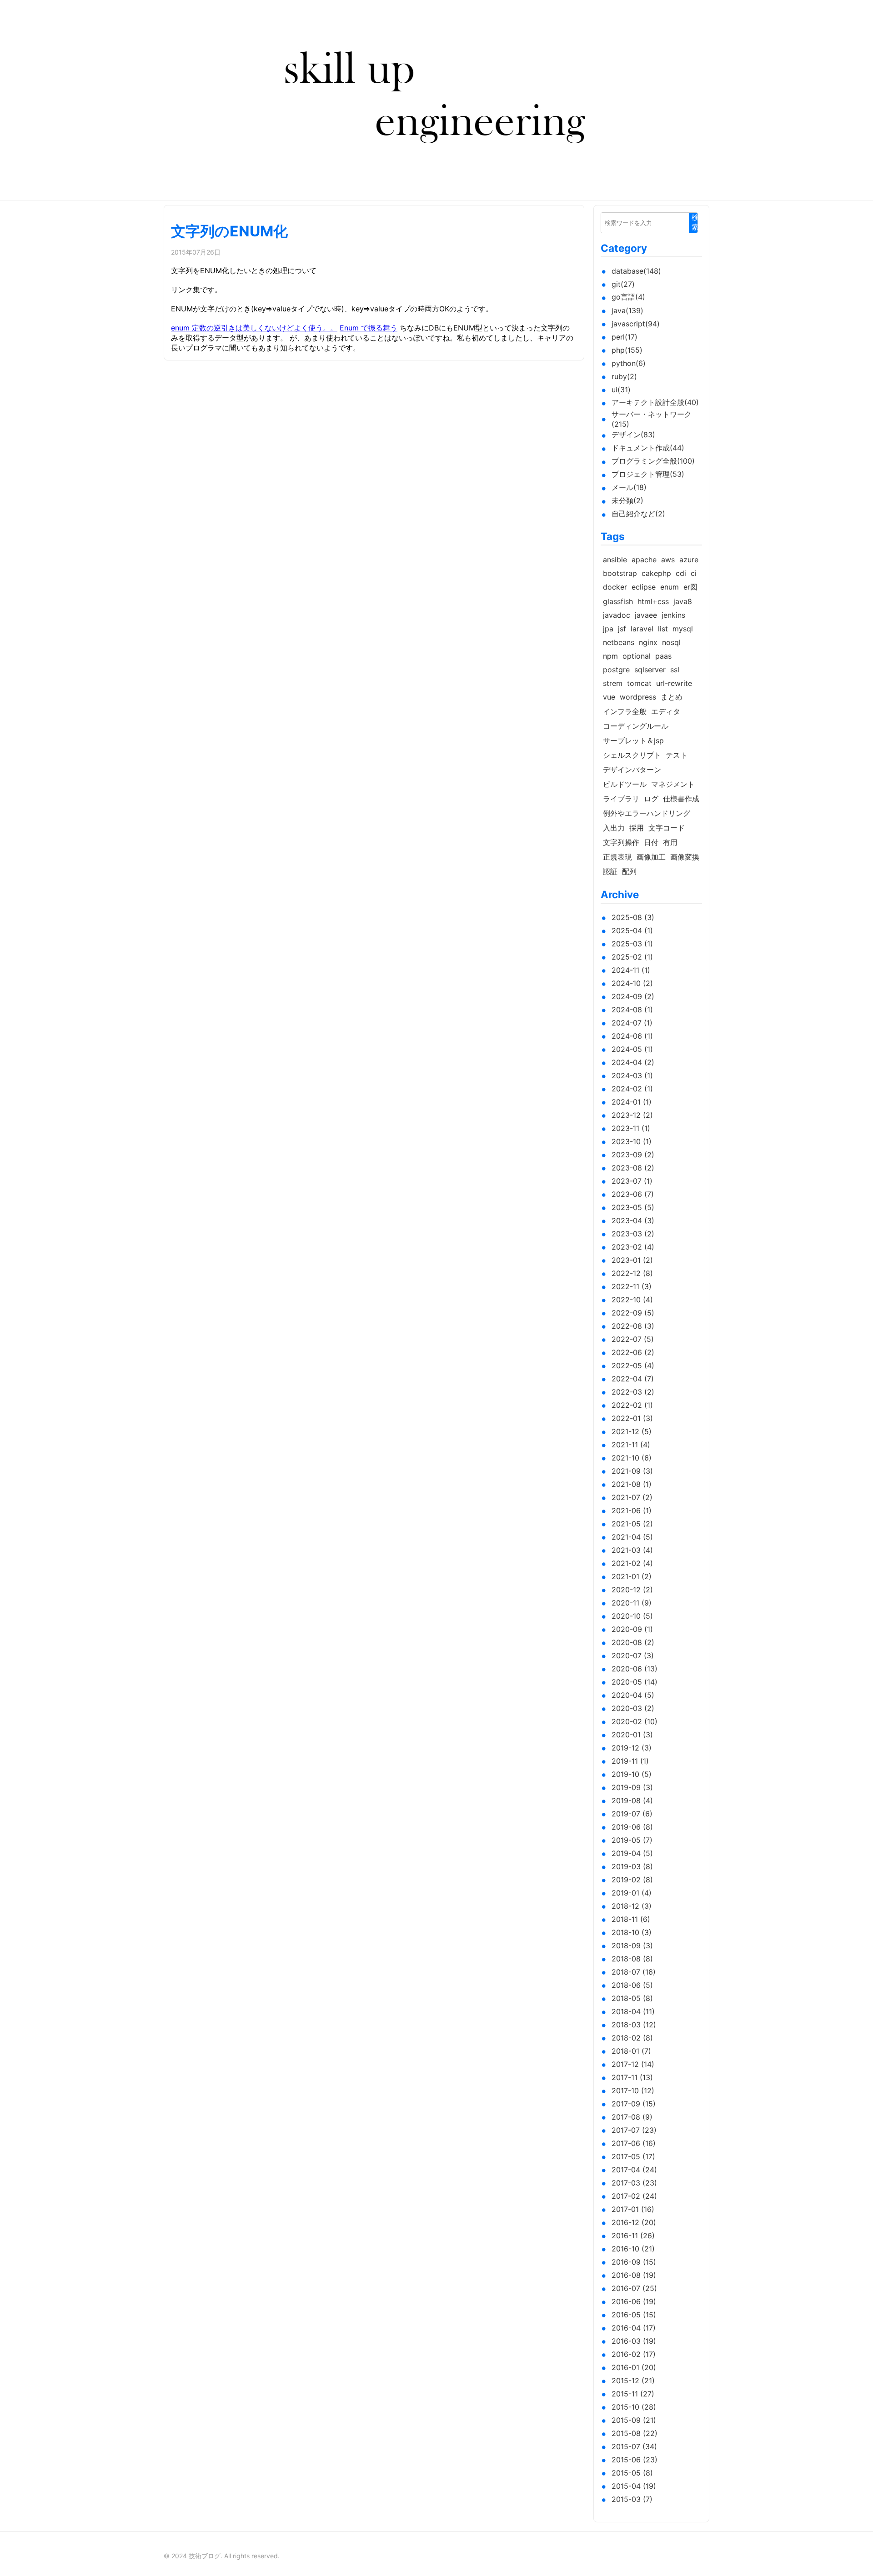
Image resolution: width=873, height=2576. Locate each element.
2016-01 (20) (634, 2367)
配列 (629, 871)
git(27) (623, 284)
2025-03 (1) (632, 944)
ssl (675, 670)
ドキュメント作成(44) (648, 448)
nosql (671, 642)
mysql (683, 629)
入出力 (614, 828)
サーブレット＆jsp (633, 740)
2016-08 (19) (634, 2275)
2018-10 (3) (632, 1932)
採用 (637, 828)
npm (610, 656)
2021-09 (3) (632, 1471)
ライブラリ (621, 799)
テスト (677, 755)
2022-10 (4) (632, 1300)
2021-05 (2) (632, 1524)
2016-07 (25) (634, 2288)
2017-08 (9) (632, 2117)
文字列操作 (621, 842)
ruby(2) (624, 376)
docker (615, 587)
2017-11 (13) (632, 2077)
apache (644, 560)
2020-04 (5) (633, 1695)
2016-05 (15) (634, 2315)
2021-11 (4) (631, 1445)
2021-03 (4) (632, 1550)
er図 (690, 587)
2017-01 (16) (633, 2209)
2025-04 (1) (632, 930)
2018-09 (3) (632, 1946)
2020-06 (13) (635, 1669)
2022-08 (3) (633, 1326)
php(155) (627, 350)
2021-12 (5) (632, 1431)
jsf (622, 629)
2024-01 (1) (632, 1102)
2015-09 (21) (634, 2420)
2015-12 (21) (633, 2381)
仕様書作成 (681, 799)
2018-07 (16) (634, 1972)
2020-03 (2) (633, 1708)
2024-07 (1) (632, 1023)
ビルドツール (625, 784)
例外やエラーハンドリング (647, 813)
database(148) (636, 271)
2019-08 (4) (632, 1801)
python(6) (629, 363)
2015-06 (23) (635, 2460)
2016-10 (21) (633, 2249)
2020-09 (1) (632, 1629)
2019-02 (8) (632, 1880)
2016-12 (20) (634, 2222)
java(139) (627, 310)
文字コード (667, 828)
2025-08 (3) (633, 917)
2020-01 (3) (632, 1735)
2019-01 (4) (632, 1893)
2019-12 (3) (632, 1748)
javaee (646, 615)
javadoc (617, 615)
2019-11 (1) (630, 1761)
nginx (648, 642)
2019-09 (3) (632, 1787)
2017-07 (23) (634, 2130)
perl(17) (625, 337)
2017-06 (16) (634, 2143)
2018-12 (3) (632, 1906)
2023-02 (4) (633, 1247)
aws (668, 560)
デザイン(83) (633, 435)
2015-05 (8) (632, 2473)
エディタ (666, 711)
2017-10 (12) (633, 2091)
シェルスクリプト (632, 755)
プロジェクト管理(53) (648, 474)
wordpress (638, 697)
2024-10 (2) (632, 983)
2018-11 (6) (631, 1919)
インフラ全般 (625, 711)
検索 (695, 222)
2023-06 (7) (633, 1194)
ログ (651, 799)
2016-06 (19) (634, 2301)
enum (670, 587)
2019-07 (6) (632, 1814)
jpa (608, 629)
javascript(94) (636, 324)
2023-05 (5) (633, 1207)
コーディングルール (636, 726)
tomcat (639, 683)
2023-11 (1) (631, 1128)
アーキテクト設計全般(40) (655, 402)
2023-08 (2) (633, 1168)
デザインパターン (632, 770)
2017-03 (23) (634, 2183)
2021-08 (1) (632, 1484)
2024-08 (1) (632, 1010)
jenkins (673, 615)
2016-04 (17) (634, 2328)
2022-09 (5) (633, 1313)
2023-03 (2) (633, 1234)
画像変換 (685, 857)
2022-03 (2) (633, 1392)
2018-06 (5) (632, 1985)
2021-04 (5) (632, 1537)
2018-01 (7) (631, 2051)
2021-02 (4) (632, 1563)
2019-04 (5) (632, 1853)
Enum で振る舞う (369, 328)
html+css (653, 601)
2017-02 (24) (634, 2196)
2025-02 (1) (632, 957)
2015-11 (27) (633, 2394)
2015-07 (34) (634, 2446)
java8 (683, 601)
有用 (670, 842)
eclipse (644, 587)
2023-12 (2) (632, 1115)
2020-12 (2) (632, 1590)
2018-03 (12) (634, 2025)
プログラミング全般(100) (653, 461)
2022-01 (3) (632, 1418)
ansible (615, 560)
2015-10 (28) (634, 2407)
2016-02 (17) (634, 2354)
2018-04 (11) (633, 2011)
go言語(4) (628, 297)
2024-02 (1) (632, 1089)
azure (689, 560)
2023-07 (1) (632, 1181)
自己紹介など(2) (638, 514)
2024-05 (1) (632, 1049)
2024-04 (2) (633, 1062)
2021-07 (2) (632, 1497)
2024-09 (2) (633, 996)
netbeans (619, 642)
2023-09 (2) (633, 1155)
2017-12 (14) (633, 2064)
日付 (651, 842)
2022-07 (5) (633, 1339)
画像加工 (651, 857)
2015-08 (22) (635, 2433)
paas (663, 656)
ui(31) (621, 390)
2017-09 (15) (634, 2104)
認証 (610, 871)
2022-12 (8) (632, 1273)
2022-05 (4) (633, 1366)
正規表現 (617, 857)
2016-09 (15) (634, 2262)
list (663, 629)
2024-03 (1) (632, 1075)
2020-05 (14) (635, 1682)
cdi (681, 573)
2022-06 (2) (633, 1352)
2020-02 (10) (635, 1721)
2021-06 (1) (632, 1511)
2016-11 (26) (633, 2236)
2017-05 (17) (633, 2156)
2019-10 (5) (632, 1774)
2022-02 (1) (632, 1405)
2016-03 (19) (634, 2341)
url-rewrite (674, 683)
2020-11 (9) (632, 1603)
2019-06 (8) (632, 1827)
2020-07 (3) (633, 1656)
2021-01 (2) (632, 1576)
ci (694, 573)
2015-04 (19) (634, 2486)
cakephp (656, 573)
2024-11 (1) (631, 970)
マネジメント (673, 784)
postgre (616, 670)
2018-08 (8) (632, 1959)
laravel (642, 629)
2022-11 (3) (632, 1286)
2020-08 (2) (633, 1642)
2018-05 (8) (632, 1998)
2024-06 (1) (632, 1036)
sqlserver (650, 670)
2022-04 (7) (633, 1379)
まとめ (672, 697)
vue (609, 697)
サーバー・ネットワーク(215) (652, 419)
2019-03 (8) (632, 1866)
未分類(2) (627, 500)
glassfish (618, 601)
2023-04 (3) (633, 1220)
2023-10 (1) (632, 1141)
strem (613, 683)
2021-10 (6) (632, 1458)
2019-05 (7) (632, 1840)
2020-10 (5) (632, 1616)
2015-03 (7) (632, 2499)
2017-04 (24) (634, 2170)
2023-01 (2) (632, 1260)
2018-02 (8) (632, 2038)
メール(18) (629, 487)
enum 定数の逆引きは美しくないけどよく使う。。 (254, 328)
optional (637, 656)
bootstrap (620, 573)
